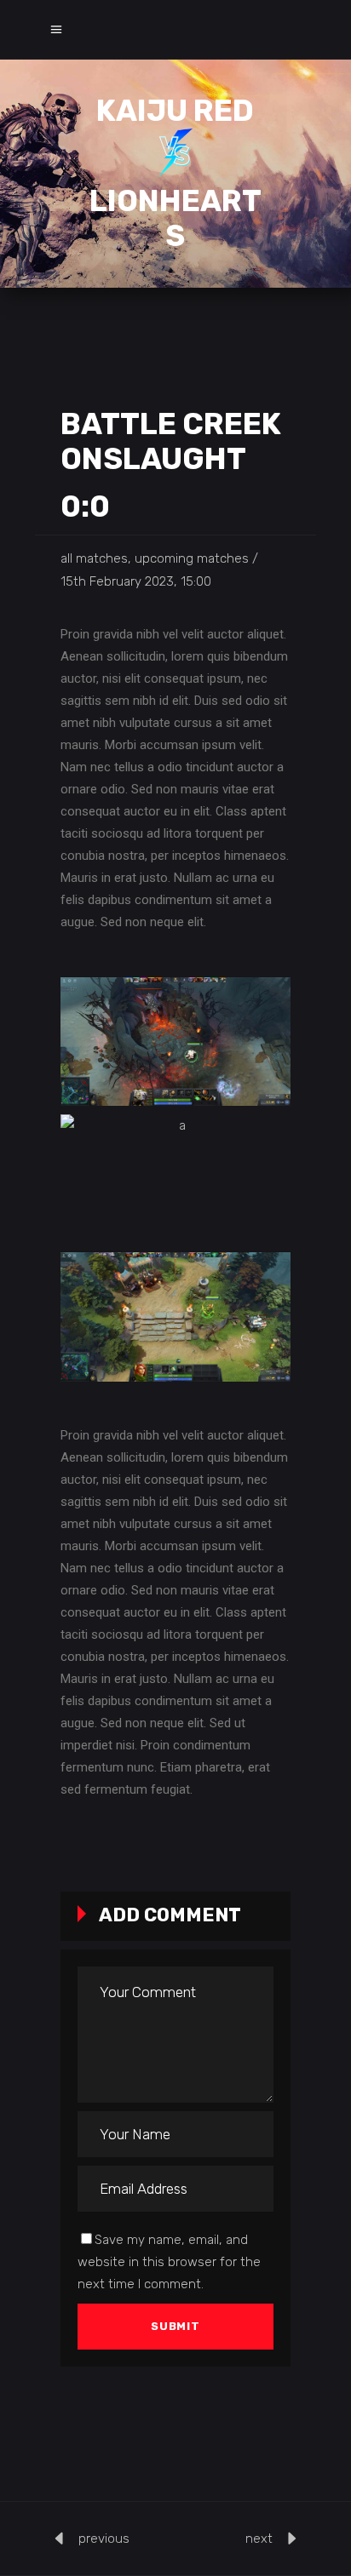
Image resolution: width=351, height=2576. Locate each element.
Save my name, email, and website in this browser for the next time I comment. (169, 2262)
